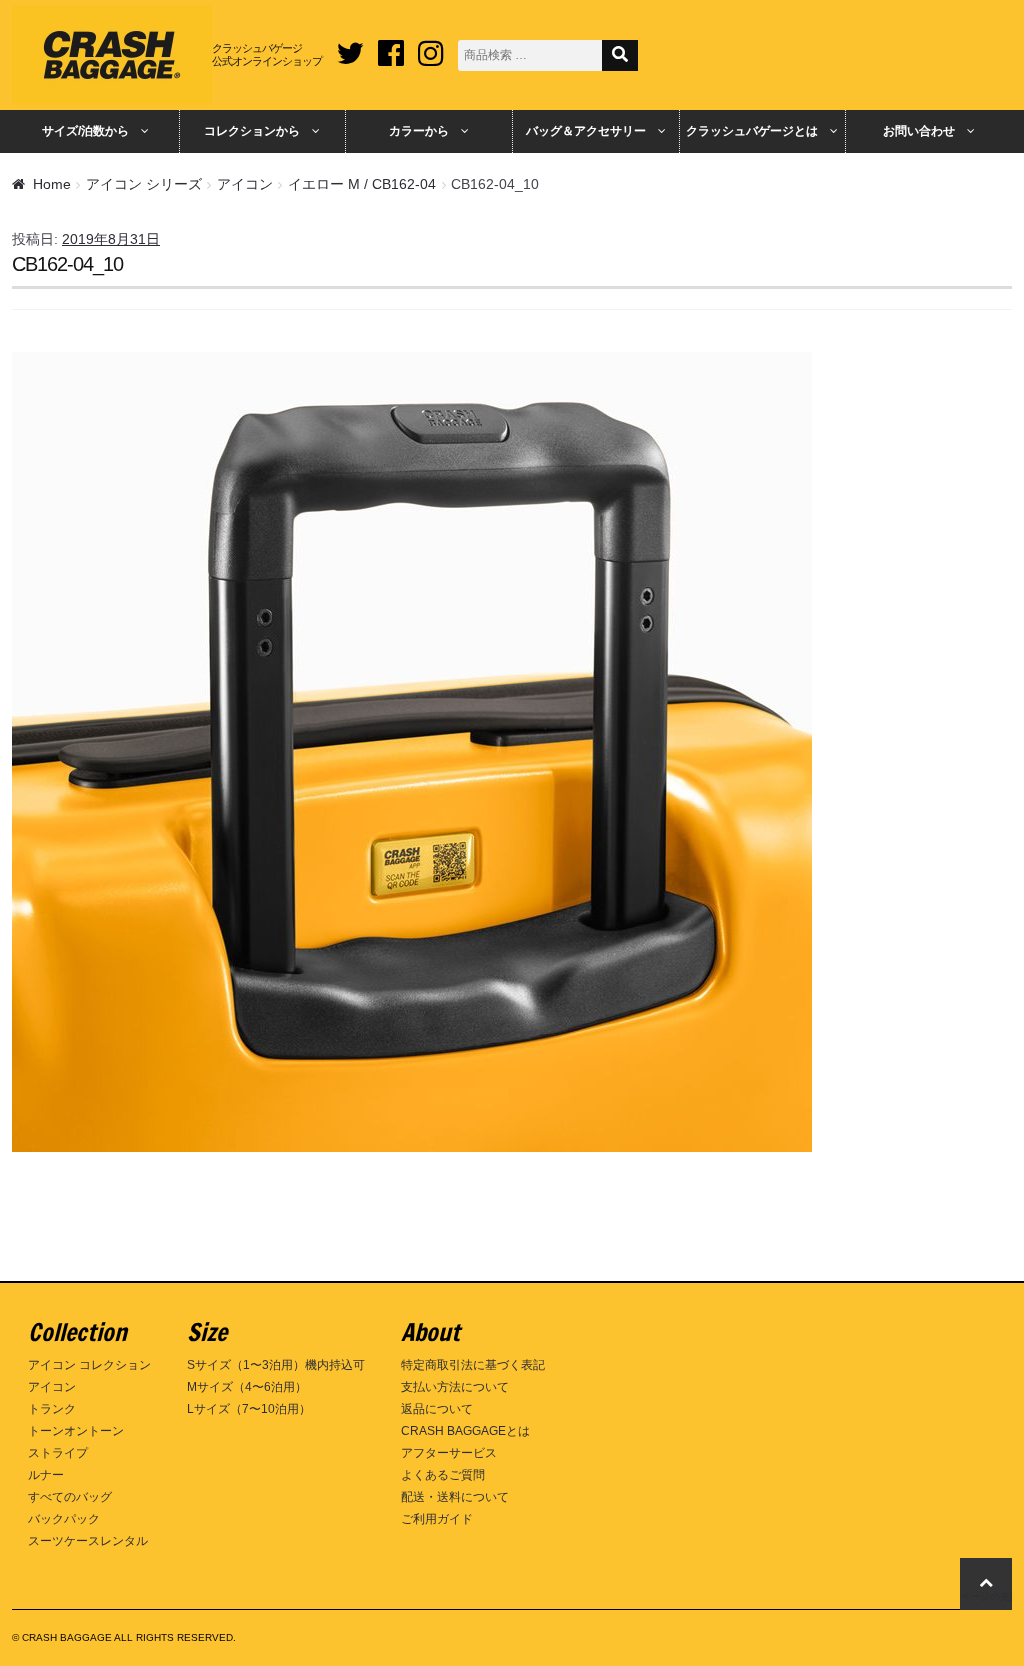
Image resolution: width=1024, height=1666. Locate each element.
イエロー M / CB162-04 (362, 184)
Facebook (391, 46)
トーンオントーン (76, 1431)
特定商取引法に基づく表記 (473, 1365)
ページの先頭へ (986, 1596)
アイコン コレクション (89, 1365)
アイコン (245, 184)
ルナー (46, 1475)
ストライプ (58, 1453)
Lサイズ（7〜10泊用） (249, 1409)
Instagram (431, 46)
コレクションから (252, 131)
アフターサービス (449, 1453)
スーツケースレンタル (88, 1541)
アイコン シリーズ (144, 184)
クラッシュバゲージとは (752, 131)
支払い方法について (455, 1387)
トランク (52, 1409)
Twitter (350, 46)
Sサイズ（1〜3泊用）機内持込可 (276, 1365)
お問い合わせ (919, 131)
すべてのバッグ (70, 1497)
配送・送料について (455, 1497)
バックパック (64, 1519)
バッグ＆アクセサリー (586, 131)
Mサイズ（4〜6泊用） (247, 1387)
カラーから (419, 131)
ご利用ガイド (437, 1519)
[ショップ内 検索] (620, 55)
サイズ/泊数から (85, 131)
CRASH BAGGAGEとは (465, 1431)
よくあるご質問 (443, 1475)
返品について (437, 1409)
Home (52, 184)
